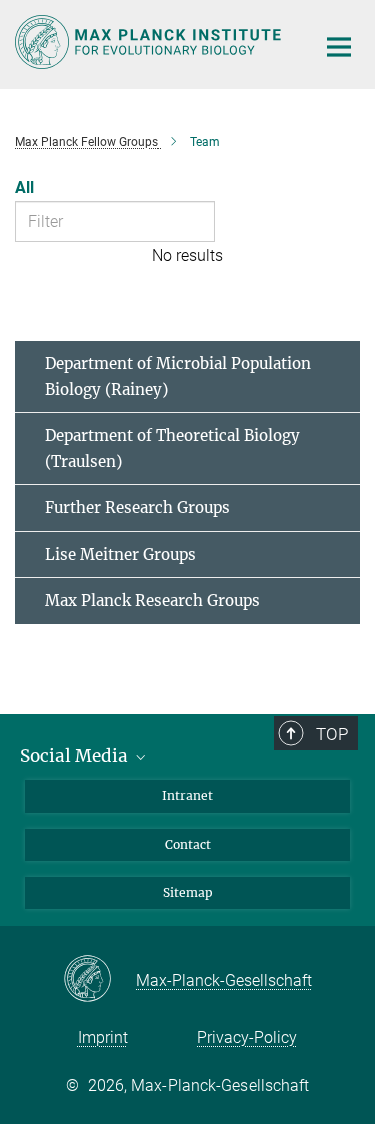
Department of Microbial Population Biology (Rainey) (178, 376)
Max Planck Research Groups (152, 600)
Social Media (76, 756)
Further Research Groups (137, 507)
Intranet (187, 795)
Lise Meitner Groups (120, 554)
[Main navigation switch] (339, 47)
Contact (188, 844)
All (24, 187)
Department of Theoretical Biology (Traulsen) (172, 448)
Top (332, 734)
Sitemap (188, 892)
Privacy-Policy (247, 1037)
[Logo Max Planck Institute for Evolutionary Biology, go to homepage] (150, 42)
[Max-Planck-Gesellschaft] (99, 980)
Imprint (103, 1037)
